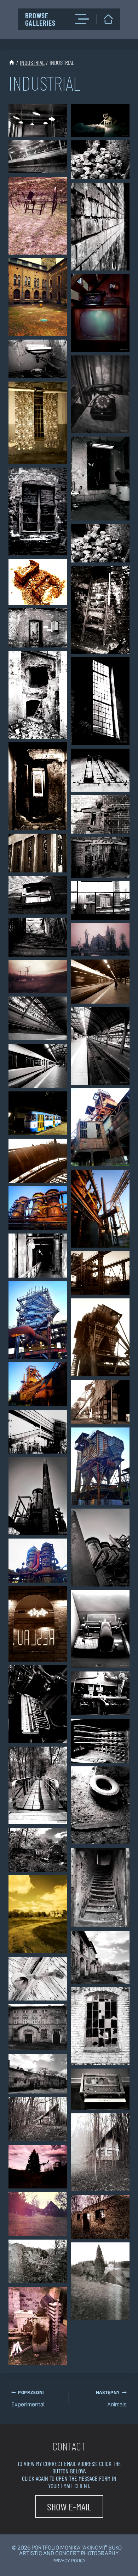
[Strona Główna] (12, 62)
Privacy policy (69, 2561)
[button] (38, 120)
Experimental (28, 2399)
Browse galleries (40, 19)
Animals (111, 2399)
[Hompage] (108, 19)
